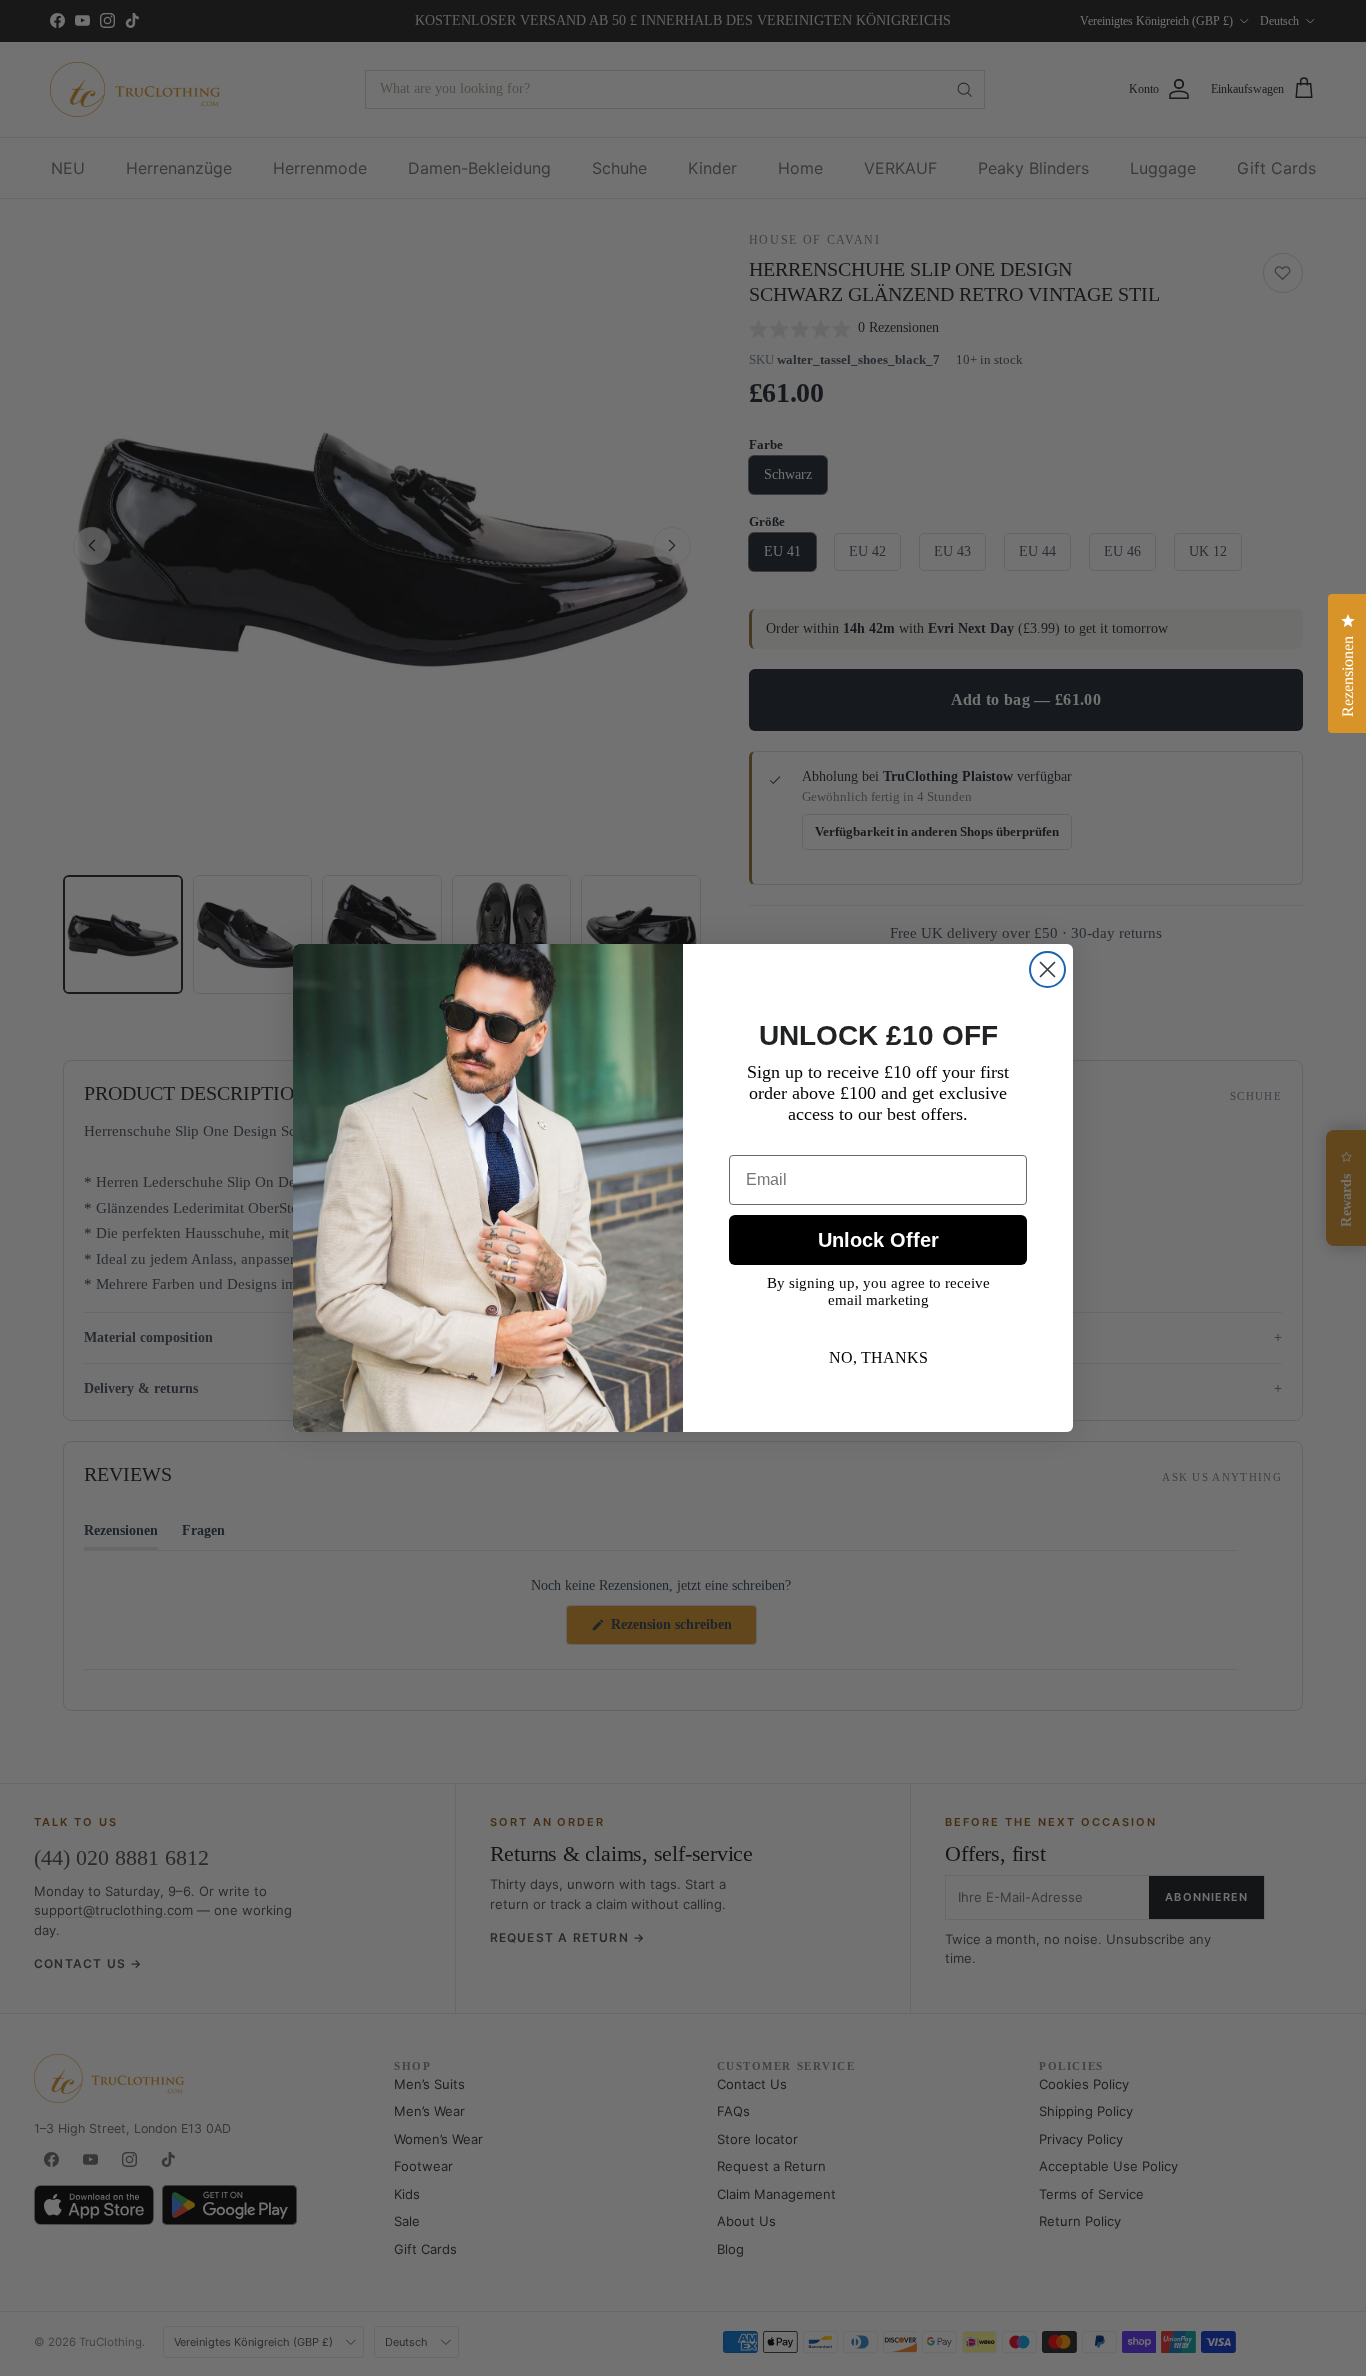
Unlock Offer (878, 1240)
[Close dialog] (1047, 969)
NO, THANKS (878, 1357)
